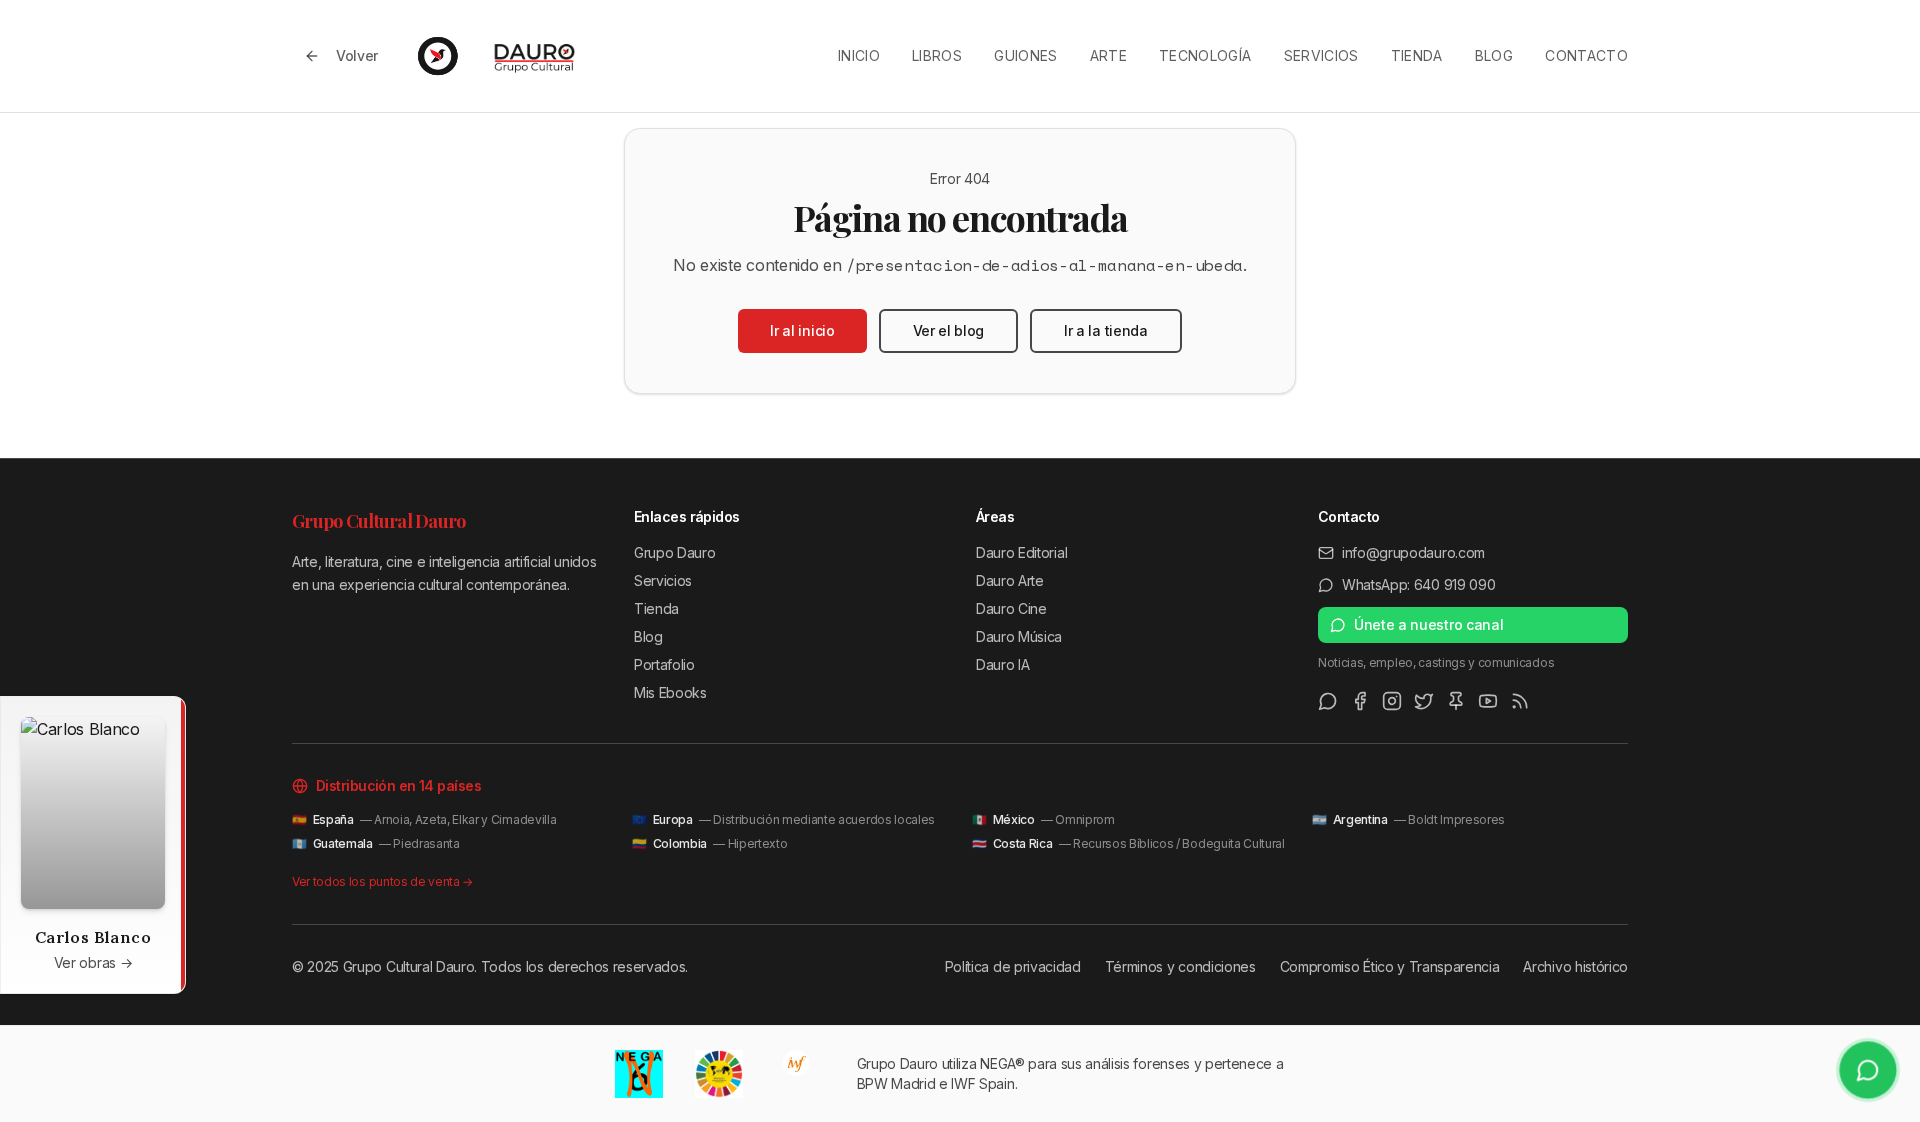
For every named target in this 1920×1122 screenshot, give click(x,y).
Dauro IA (1002, 664)
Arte (1108, 55)
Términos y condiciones (1180, 966)
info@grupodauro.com (1413, 552)
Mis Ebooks (670, 692)
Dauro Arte (1010, 580)
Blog (1494, 55)
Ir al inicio (802, 330)
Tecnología (1205, 55)
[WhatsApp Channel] (1328, 701)
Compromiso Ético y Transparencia (1390, 966)
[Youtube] (1488, 701)
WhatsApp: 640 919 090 (1418, 584)
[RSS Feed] (1520, 701)
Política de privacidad (1013, 966)
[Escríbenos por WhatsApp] (1868, 1070)
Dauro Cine (1011, 608)
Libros (937, 55)
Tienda (1417, 55)
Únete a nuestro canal (1428, 624)
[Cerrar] (165, 717)
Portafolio (664, 664)
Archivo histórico (1575, 966)
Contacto (1586, 55)
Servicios (1321, 55)
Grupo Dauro (674, 552)
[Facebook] (1360, 701)
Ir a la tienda (1106, 330)
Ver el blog (948, 330)
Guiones (1025, 55)
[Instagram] (1392, 701)
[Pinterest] (1456, 701)
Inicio (859, 55)
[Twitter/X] (1424, 701)
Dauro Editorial (1021, 552)
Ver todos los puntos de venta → (382, 881)
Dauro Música (1019, 636)
